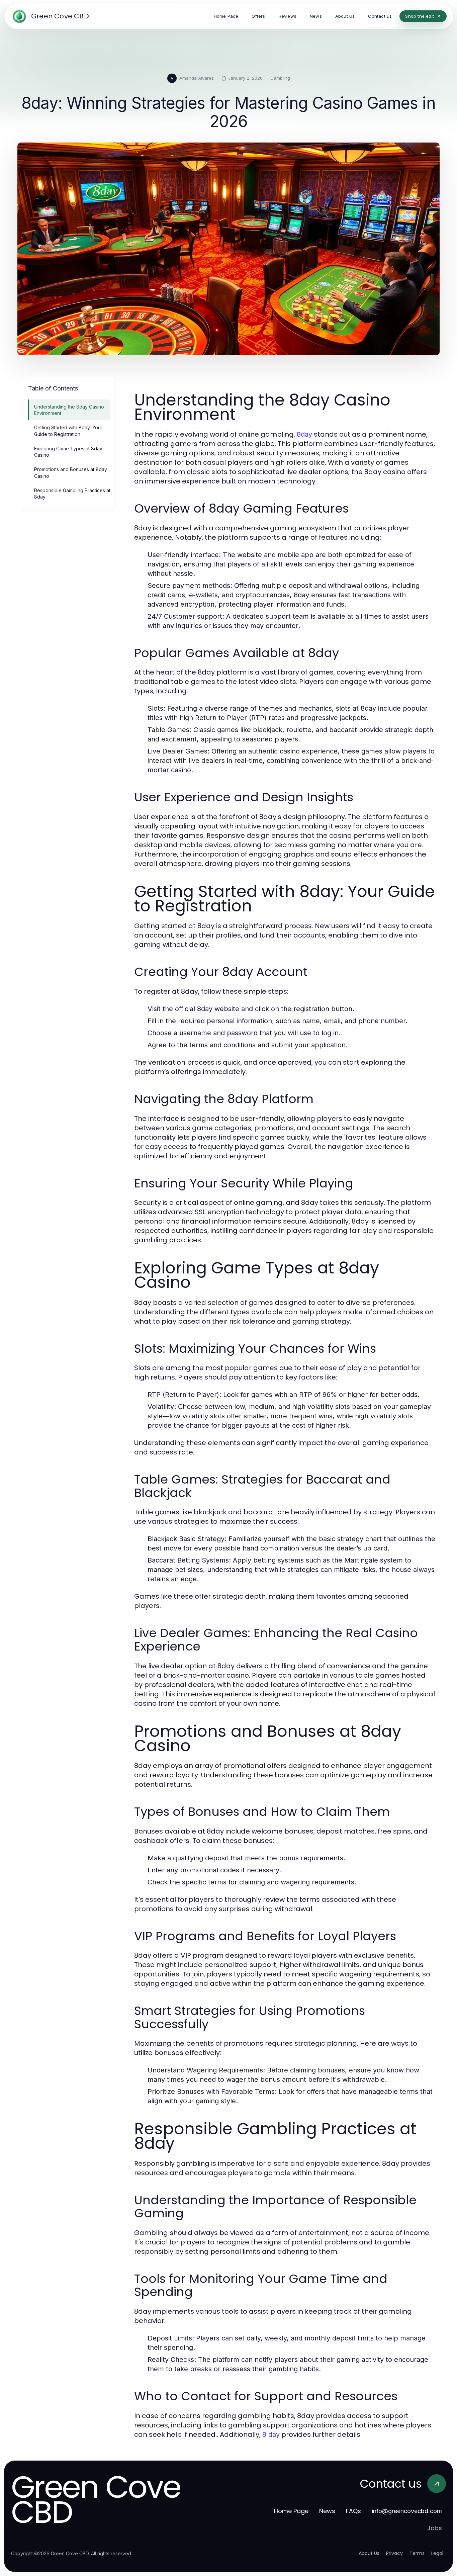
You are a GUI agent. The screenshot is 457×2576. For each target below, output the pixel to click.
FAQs (353, 2511)
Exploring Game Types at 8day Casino (68, 452)
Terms (417, 2553)
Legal (437, 2553)
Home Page (291, 2511)
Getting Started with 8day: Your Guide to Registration (68, 431)
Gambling (280, 78)
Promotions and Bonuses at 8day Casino (71, 472)
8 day (271, 2434)
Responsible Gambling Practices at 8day (72, 494)
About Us (369, 2553)
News (327, 2511)
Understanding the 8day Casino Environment (69, 410)
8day (304, 434)
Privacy (394, 2553)
